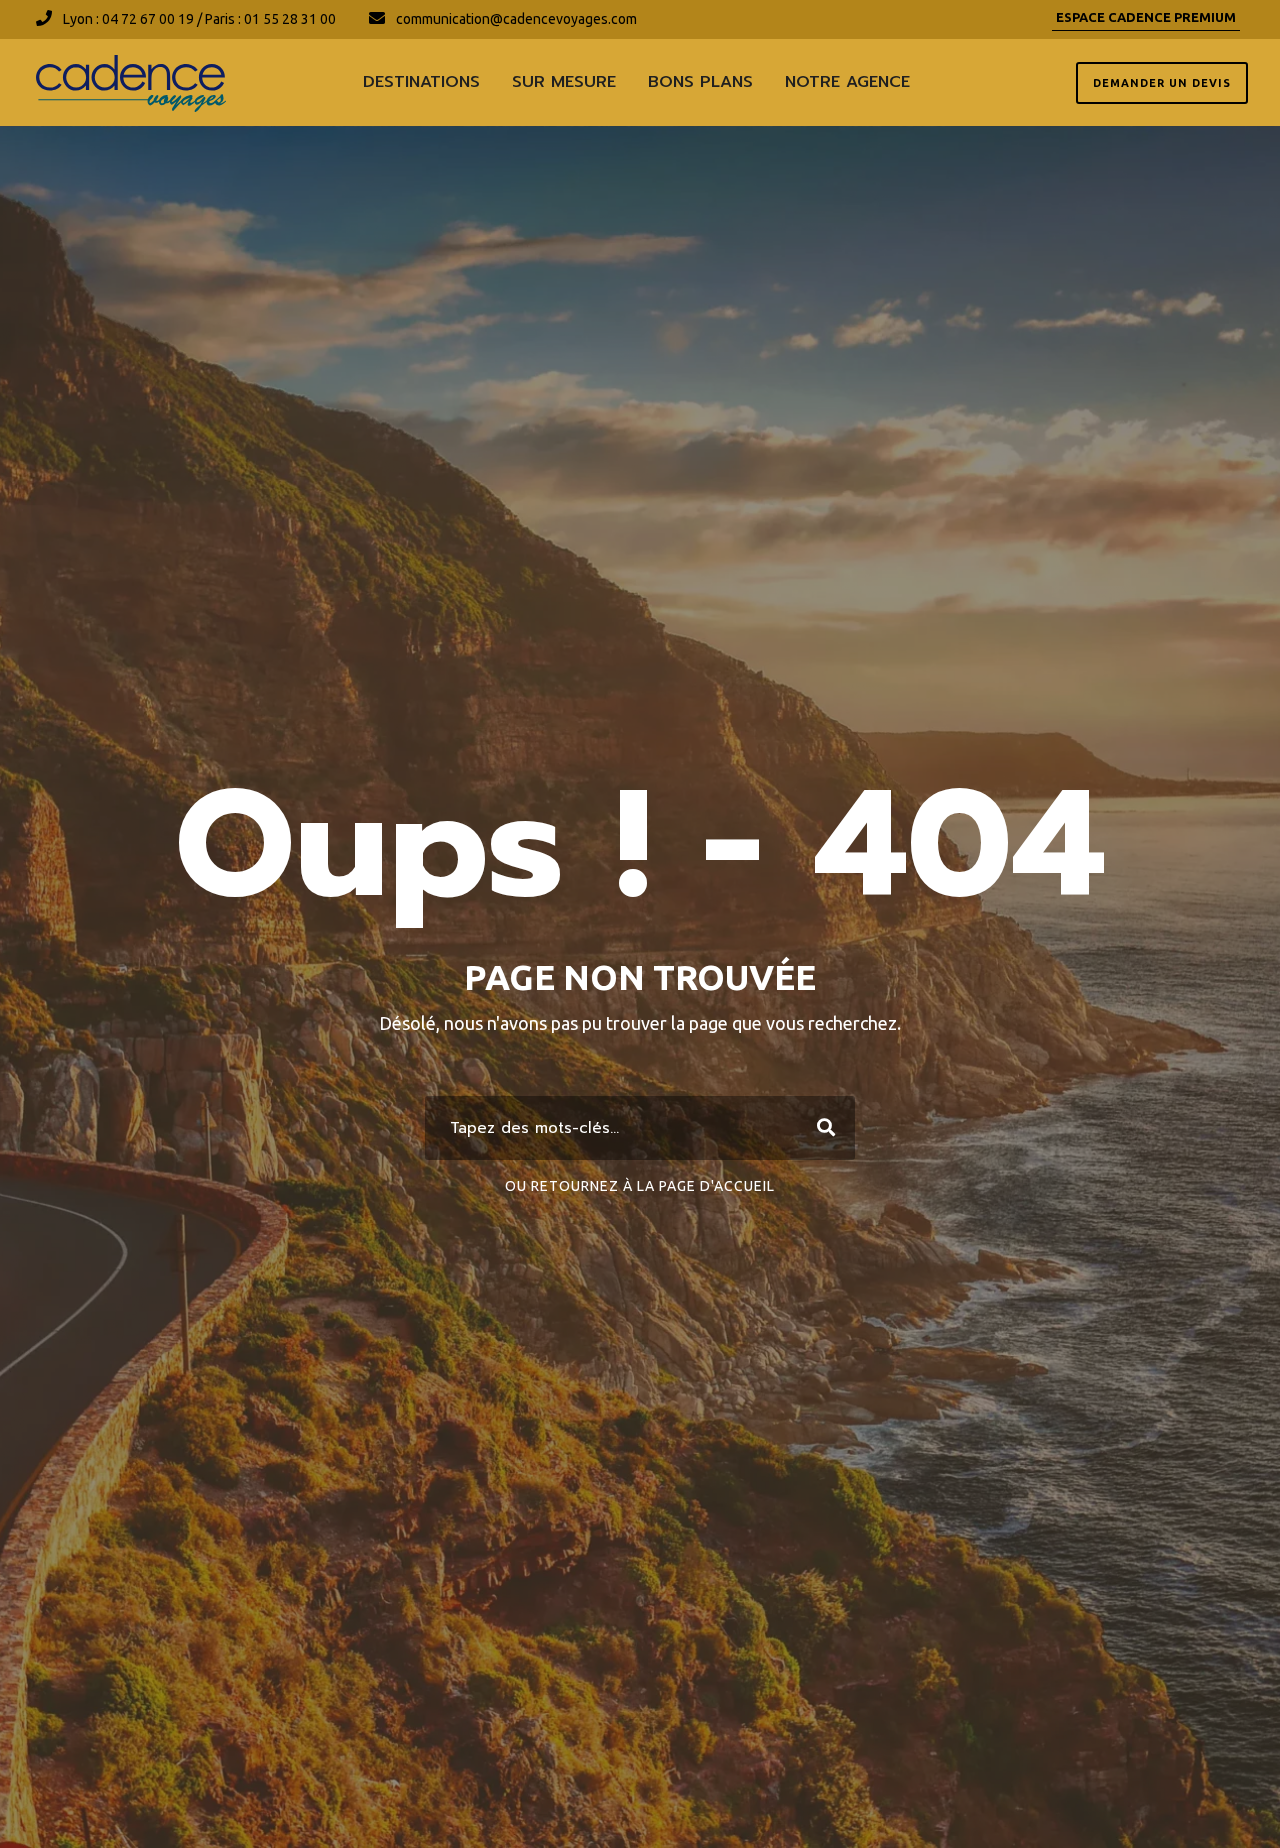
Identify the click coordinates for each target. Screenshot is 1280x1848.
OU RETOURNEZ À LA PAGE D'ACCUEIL (640, 1186)
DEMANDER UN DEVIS (1162, 83)
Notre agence (847, 82)
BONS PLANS (700, 82)
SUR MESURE (564, 82)
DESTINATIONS (421, 82)
